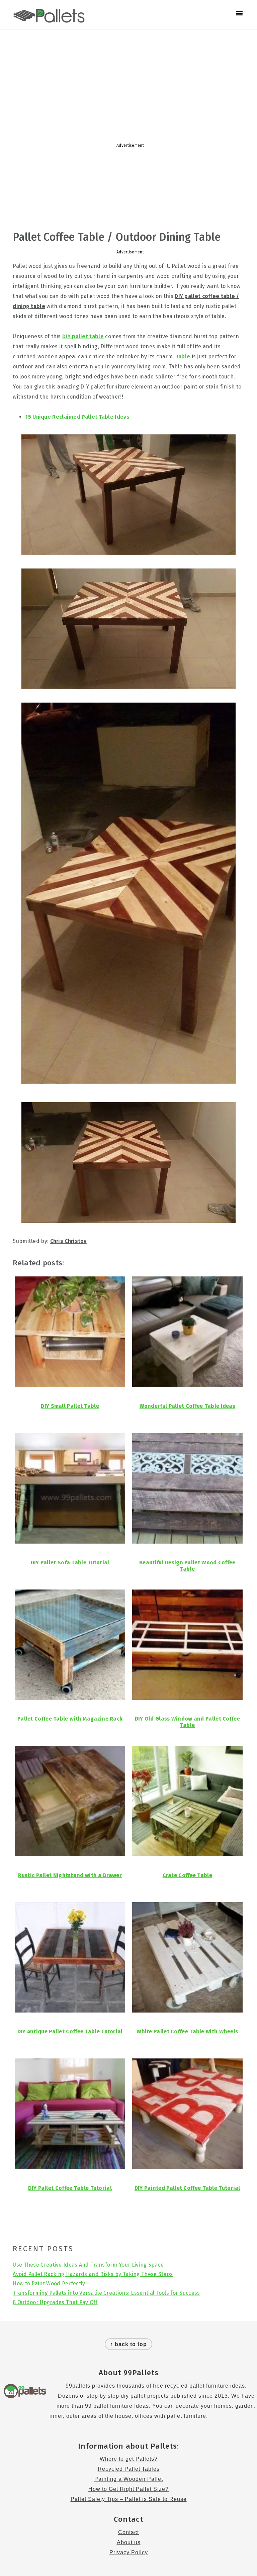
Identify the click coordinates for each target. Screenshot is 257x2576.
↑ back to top (128, 2344)
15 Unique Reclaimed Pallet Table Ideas (77, 417)
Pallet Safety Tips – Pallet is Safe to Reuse (129, 2499)
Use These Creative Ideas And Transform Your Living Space (88, 2265)
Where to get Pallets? (129, 2459)
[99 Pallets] (49, 19)
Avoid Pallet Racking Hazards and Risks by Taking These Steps (93, 2274)
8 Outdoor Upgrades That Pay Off (55, 2302)
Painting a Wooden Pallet (129, 2479)
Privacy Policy (129, 2552)
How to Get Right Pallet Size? (128, 2489)
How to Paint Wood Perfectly (49, 2284)
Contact (128, 2532)
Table (183, 356)
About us (129, 2542)
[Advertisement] (128, 83)
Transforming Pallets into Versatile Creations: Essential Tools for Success (106, 2293)
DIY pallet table (83, 336)
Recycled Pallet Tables (129, 2469)
